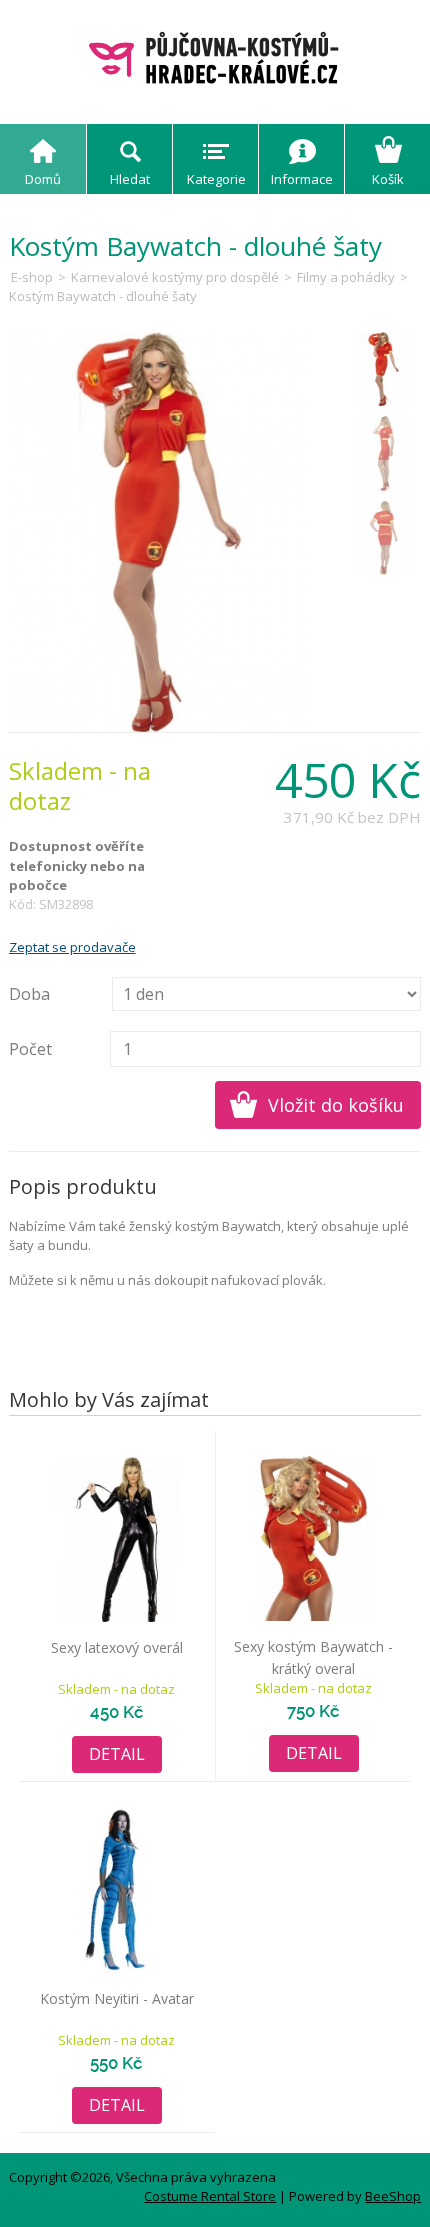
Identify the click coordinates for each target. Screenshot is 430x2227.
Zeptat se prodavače (72, 947)
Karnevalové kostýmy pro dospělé (175, 277)
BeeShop (393, 2196)
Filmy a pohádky (346, 277)
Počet (30, 1049)
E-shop (32, 277)
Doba (29, 994)
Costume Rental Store (210, 2196)
